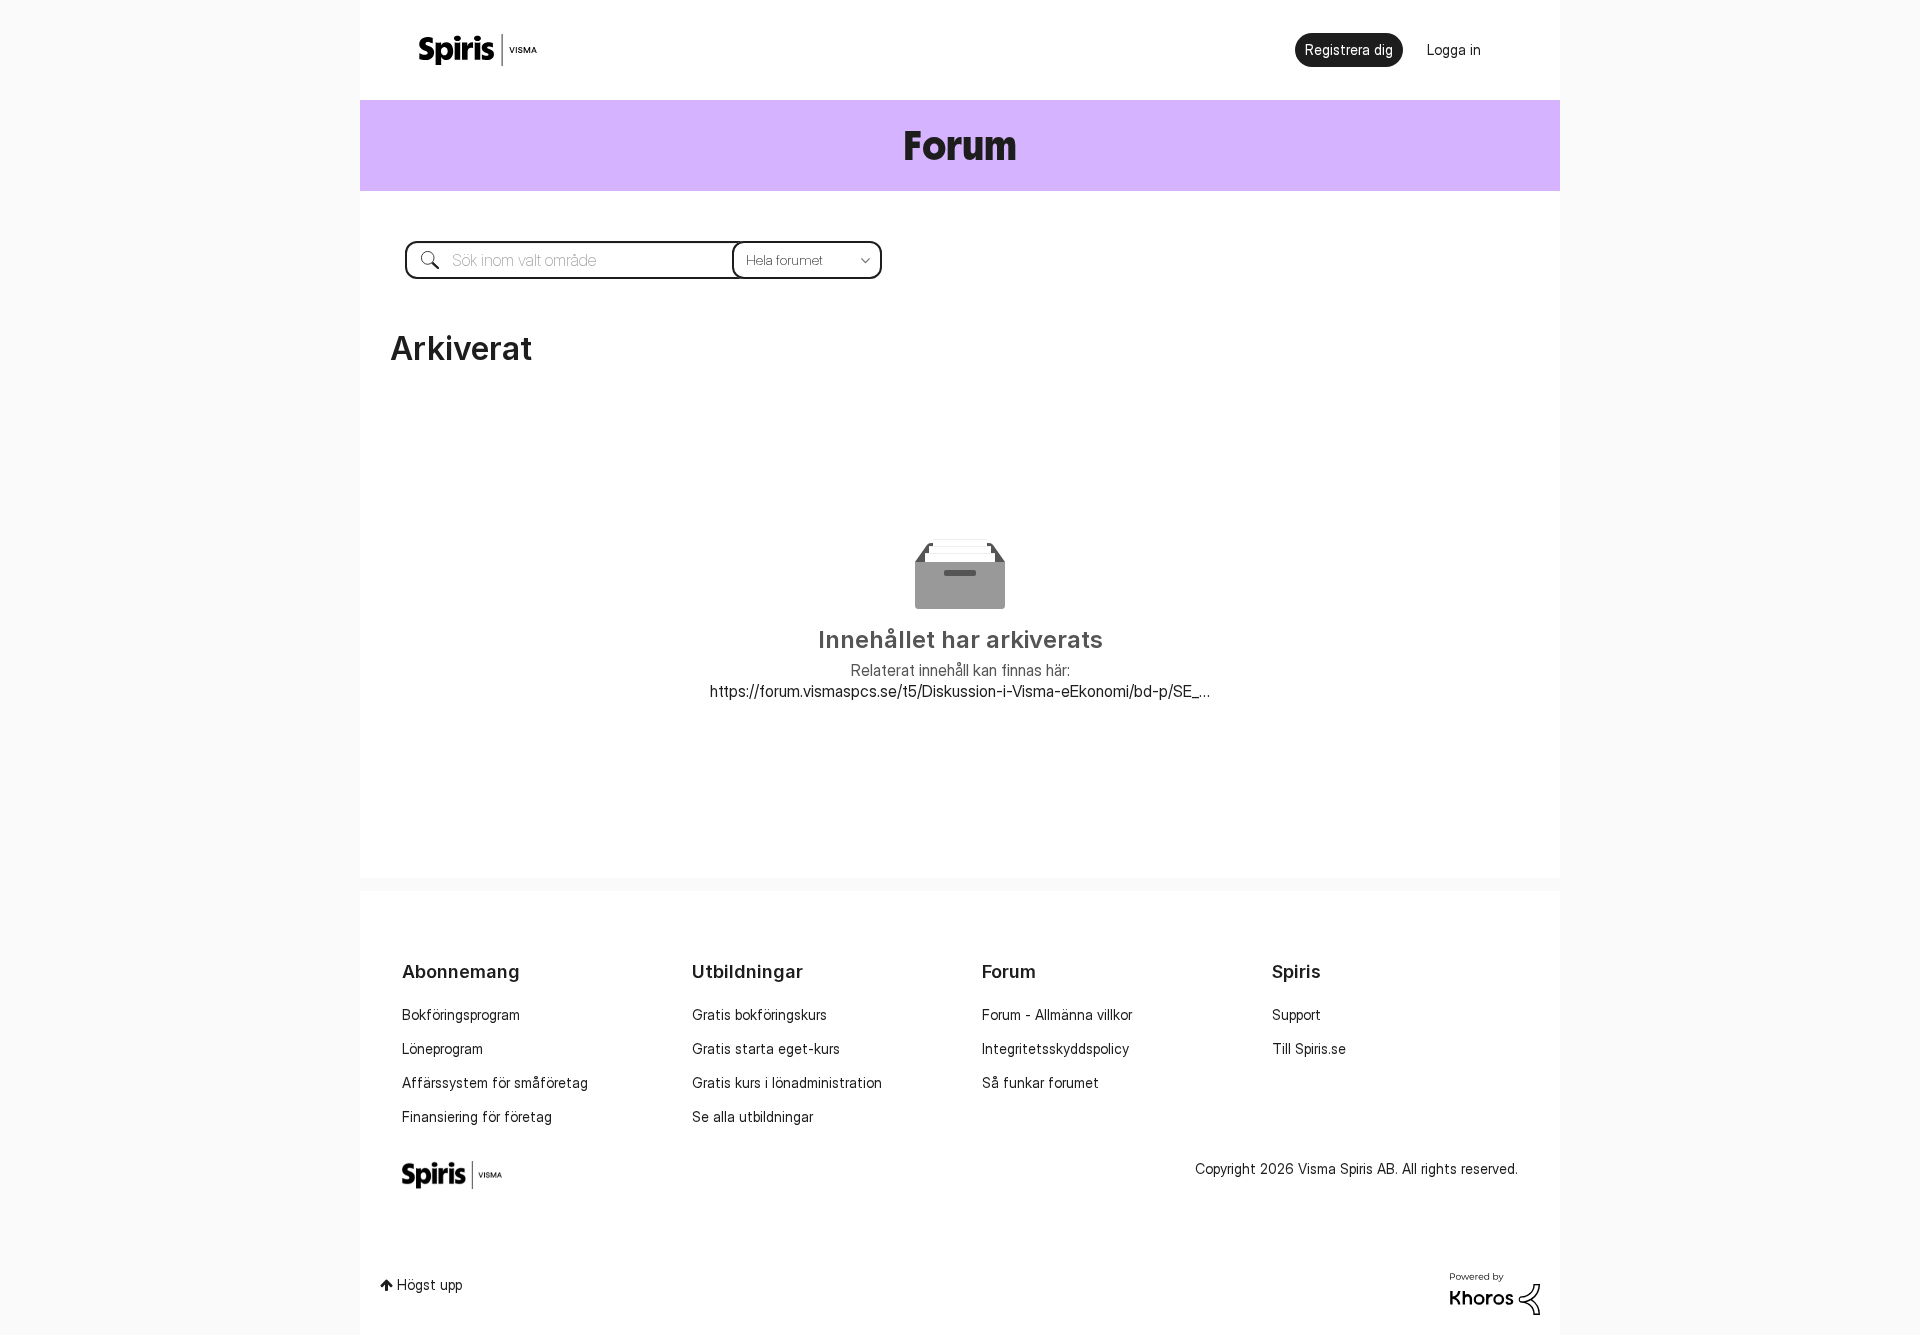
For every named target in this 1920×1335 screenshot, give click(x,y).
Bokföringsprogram (461, 1014)
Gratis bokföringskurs (759, 1014)
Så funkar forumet (1040, 1082)
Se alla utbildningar (752, 1116)
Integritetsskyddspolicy (1055, 1048)
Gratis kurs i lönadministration (787, 1082)
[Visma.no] (478, 50)
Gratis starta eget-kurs (766, 1048)
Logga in (1454, 49)
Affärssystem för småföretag (495, 1082)
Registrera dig (1349, 49)
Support (1296, 1014)
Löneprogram (442, 1048)
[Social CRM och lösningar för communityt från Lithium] (1495, 1292)
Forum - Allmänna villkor (1057, 1014)
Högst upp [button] (429, 1284)
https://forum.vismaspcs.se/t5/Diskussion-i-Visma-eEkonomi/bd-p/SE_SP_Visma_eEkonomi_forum (960, 691)
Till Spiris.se (1309, 1048)
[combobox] (628, 260)
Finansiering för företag (477, 1116)
